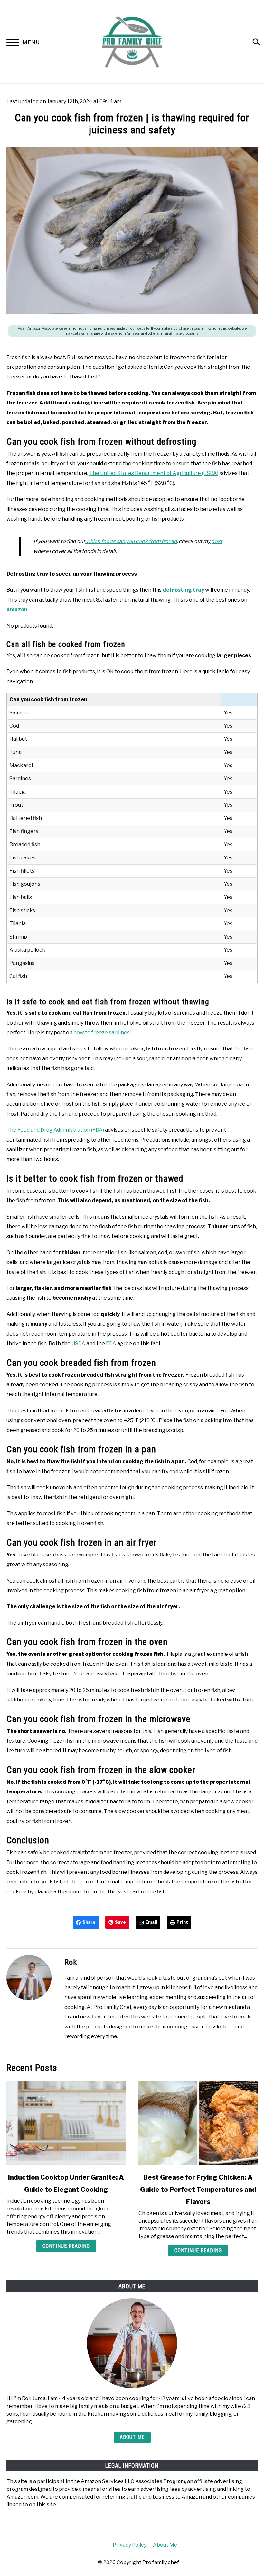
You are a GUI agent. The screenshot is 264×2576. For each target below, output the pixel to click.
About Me (132, 2437)
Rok (71, 1962)
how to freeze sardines (102, 1033)
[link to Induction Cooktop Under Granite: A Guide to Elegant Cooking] (66, 2123)
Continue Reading (66, 2246)
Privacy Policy (130, 2545)
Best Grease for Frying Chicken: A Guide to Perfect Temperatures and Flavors (198, 2190)
